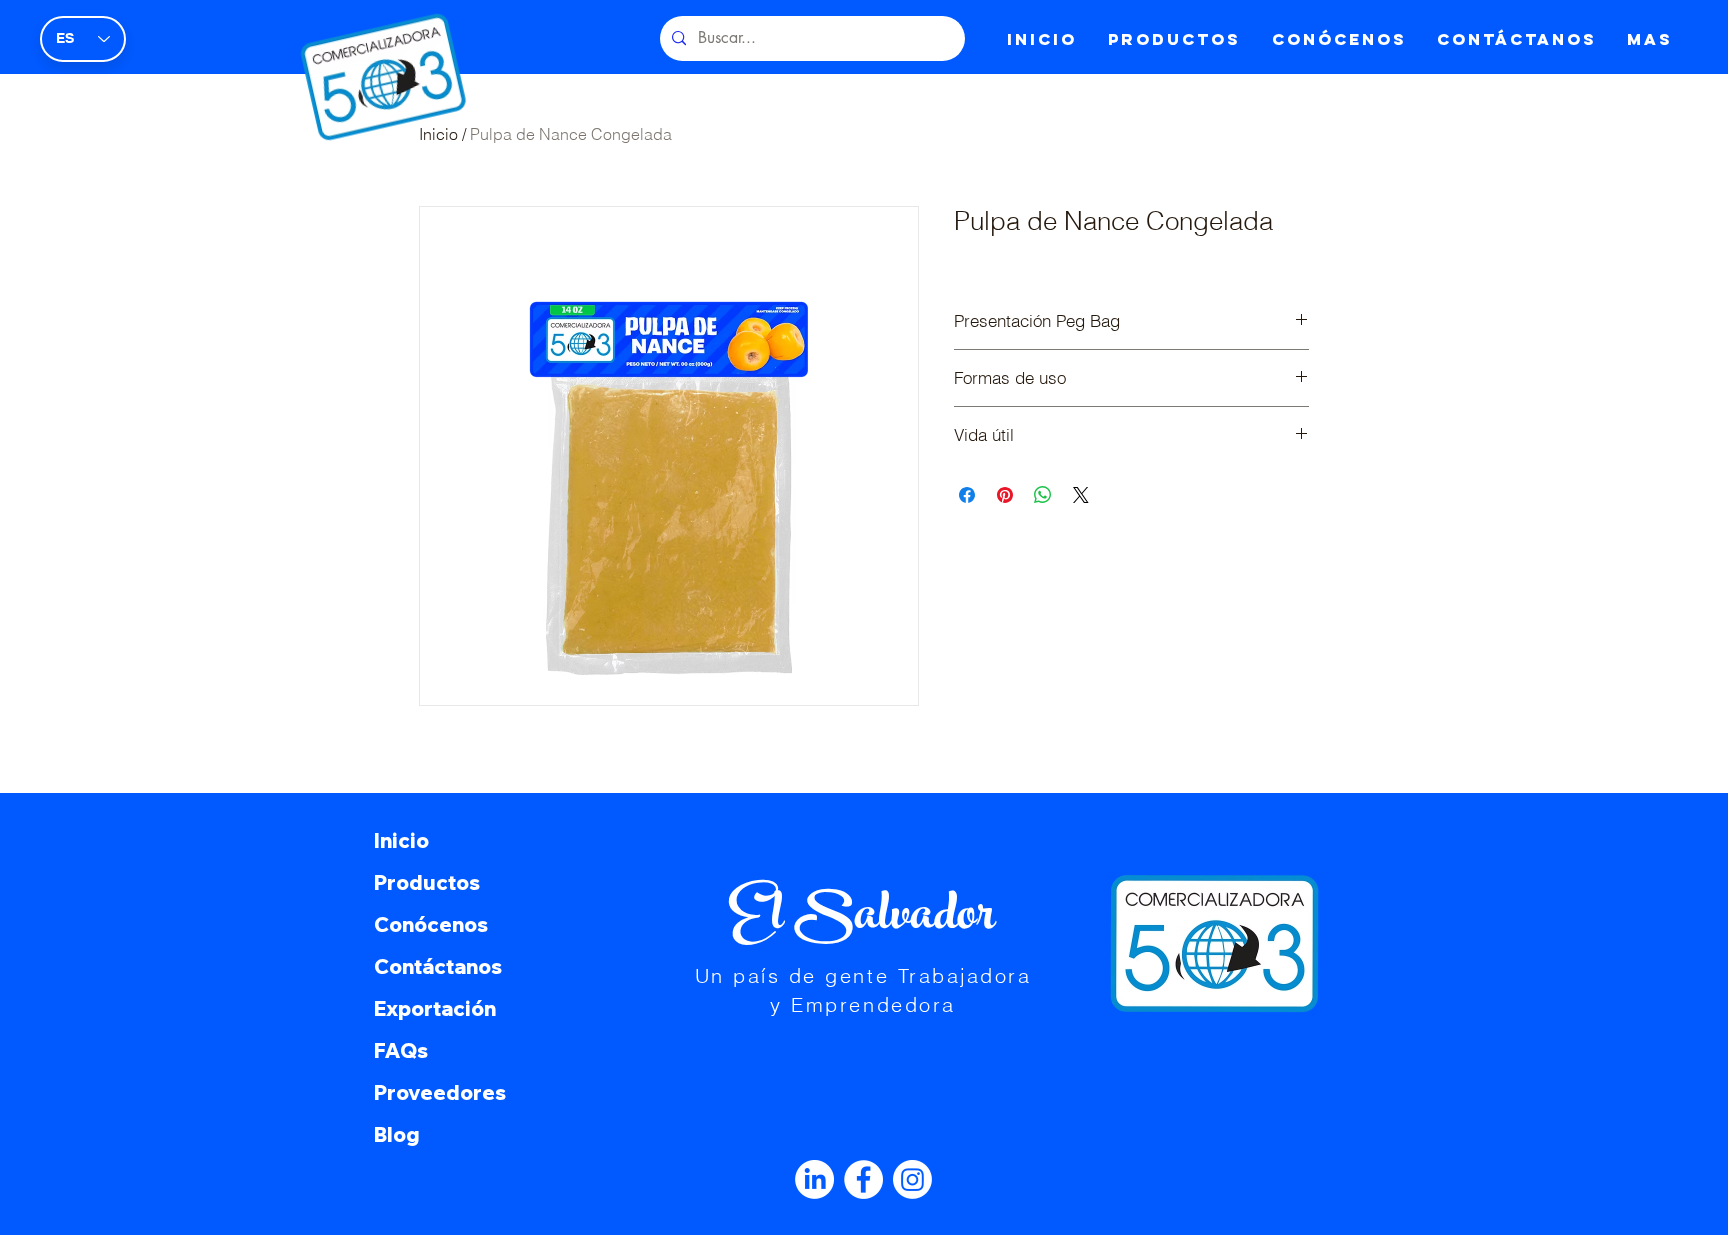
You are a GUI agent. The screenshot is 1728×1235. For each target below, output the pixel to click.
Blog (397, 1134)
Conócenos (431, 924)
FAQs (401, 1050)
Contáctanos (438, 966)
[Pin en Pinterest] (1005, 495)
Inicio (401, 840)
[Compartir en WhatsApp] (1043, 495)
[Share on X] (1081, 495)
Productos (427, 882)
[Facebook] (863, 1179)
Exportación (435, 1008)
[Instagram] (912, 1179)
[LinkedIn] (814, 1179)
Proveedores (440, 1092)
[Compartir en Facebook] (967, 495)
